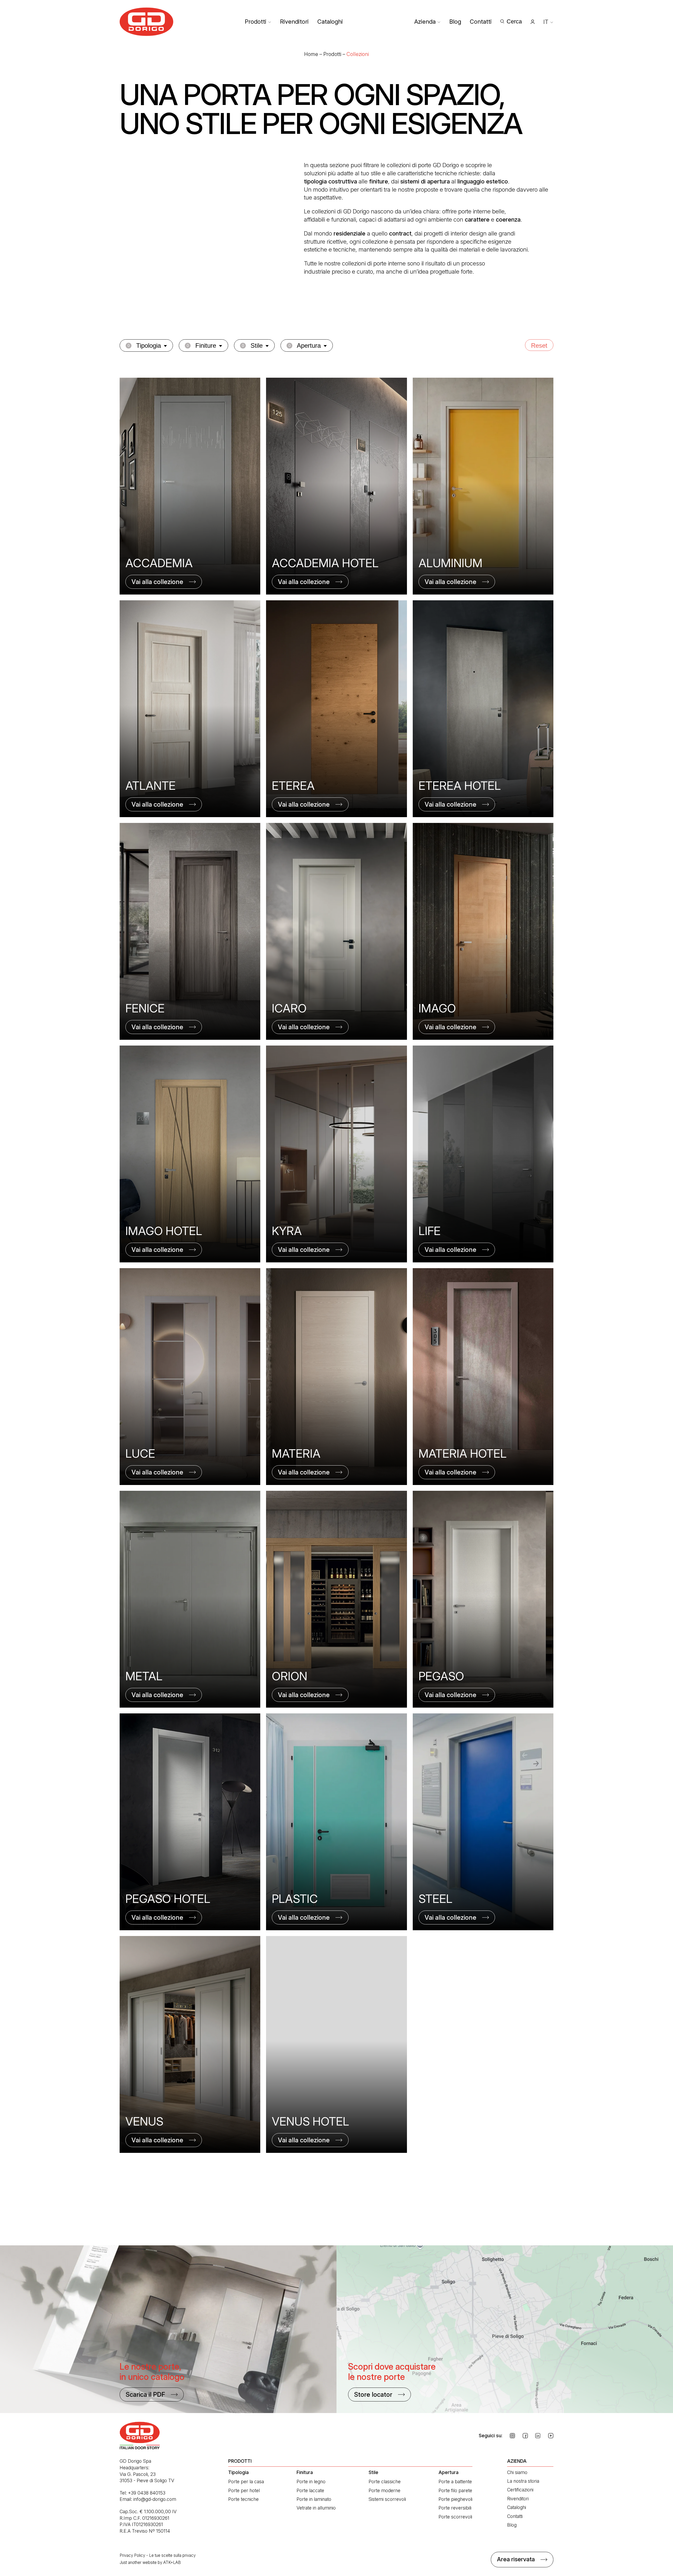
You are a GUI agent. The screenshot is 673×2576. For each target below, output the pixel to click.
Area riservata (516, 2559)
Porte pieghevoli (455, 2499)
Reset (539, 345)
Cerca (514, 21)
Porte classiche (385, 2482)
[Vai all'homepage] (147, 22)
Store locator (373, 2395)
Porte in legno (311, 2482)
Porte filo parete (455, 2490)
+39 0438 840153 (147, 2493)
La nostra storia (523, 2481)
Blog (455, 22)
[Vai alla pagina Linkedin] (538, 2436)
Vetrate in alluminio (316, 2508)
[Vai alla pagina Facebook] (525, 2436)
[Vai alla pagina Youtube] (551, 2436)
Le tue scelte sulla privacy (172, 2555)
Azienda (425, 22)
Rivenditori (294, 22)
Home (311, 54)
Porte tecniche (243, 2499)
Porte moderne (384, 2490)
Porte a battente (455, 2482)
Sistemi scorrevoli (387, 2499)
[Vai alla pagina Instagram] (512, 2436)
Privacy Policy (132, 2555)
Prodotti (256, 22)
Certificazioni (520, 2490)
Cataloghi (330, 22)
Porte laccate (310, 2490)
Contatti (481, 22)
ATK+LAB (172, 2562)
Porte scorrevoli (455, 2517)
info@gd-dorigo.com (155, 2499)
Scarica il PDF (145, 2395)
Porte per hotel (244, 2490)
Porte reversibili (455, 2508)
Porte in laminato (314, 2499)
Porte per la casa (246, 2482)
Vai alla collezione (157, 582)
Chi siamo (517, 2472)
